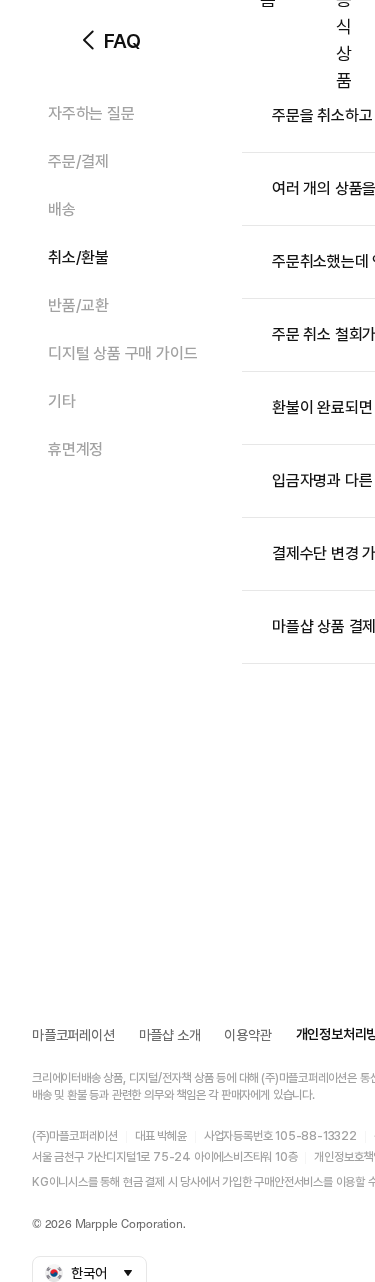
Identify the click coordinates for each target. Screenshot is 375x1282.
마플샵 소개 (170, 1035)
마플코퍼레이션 (73, 1035)
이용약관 (247, 1035)
